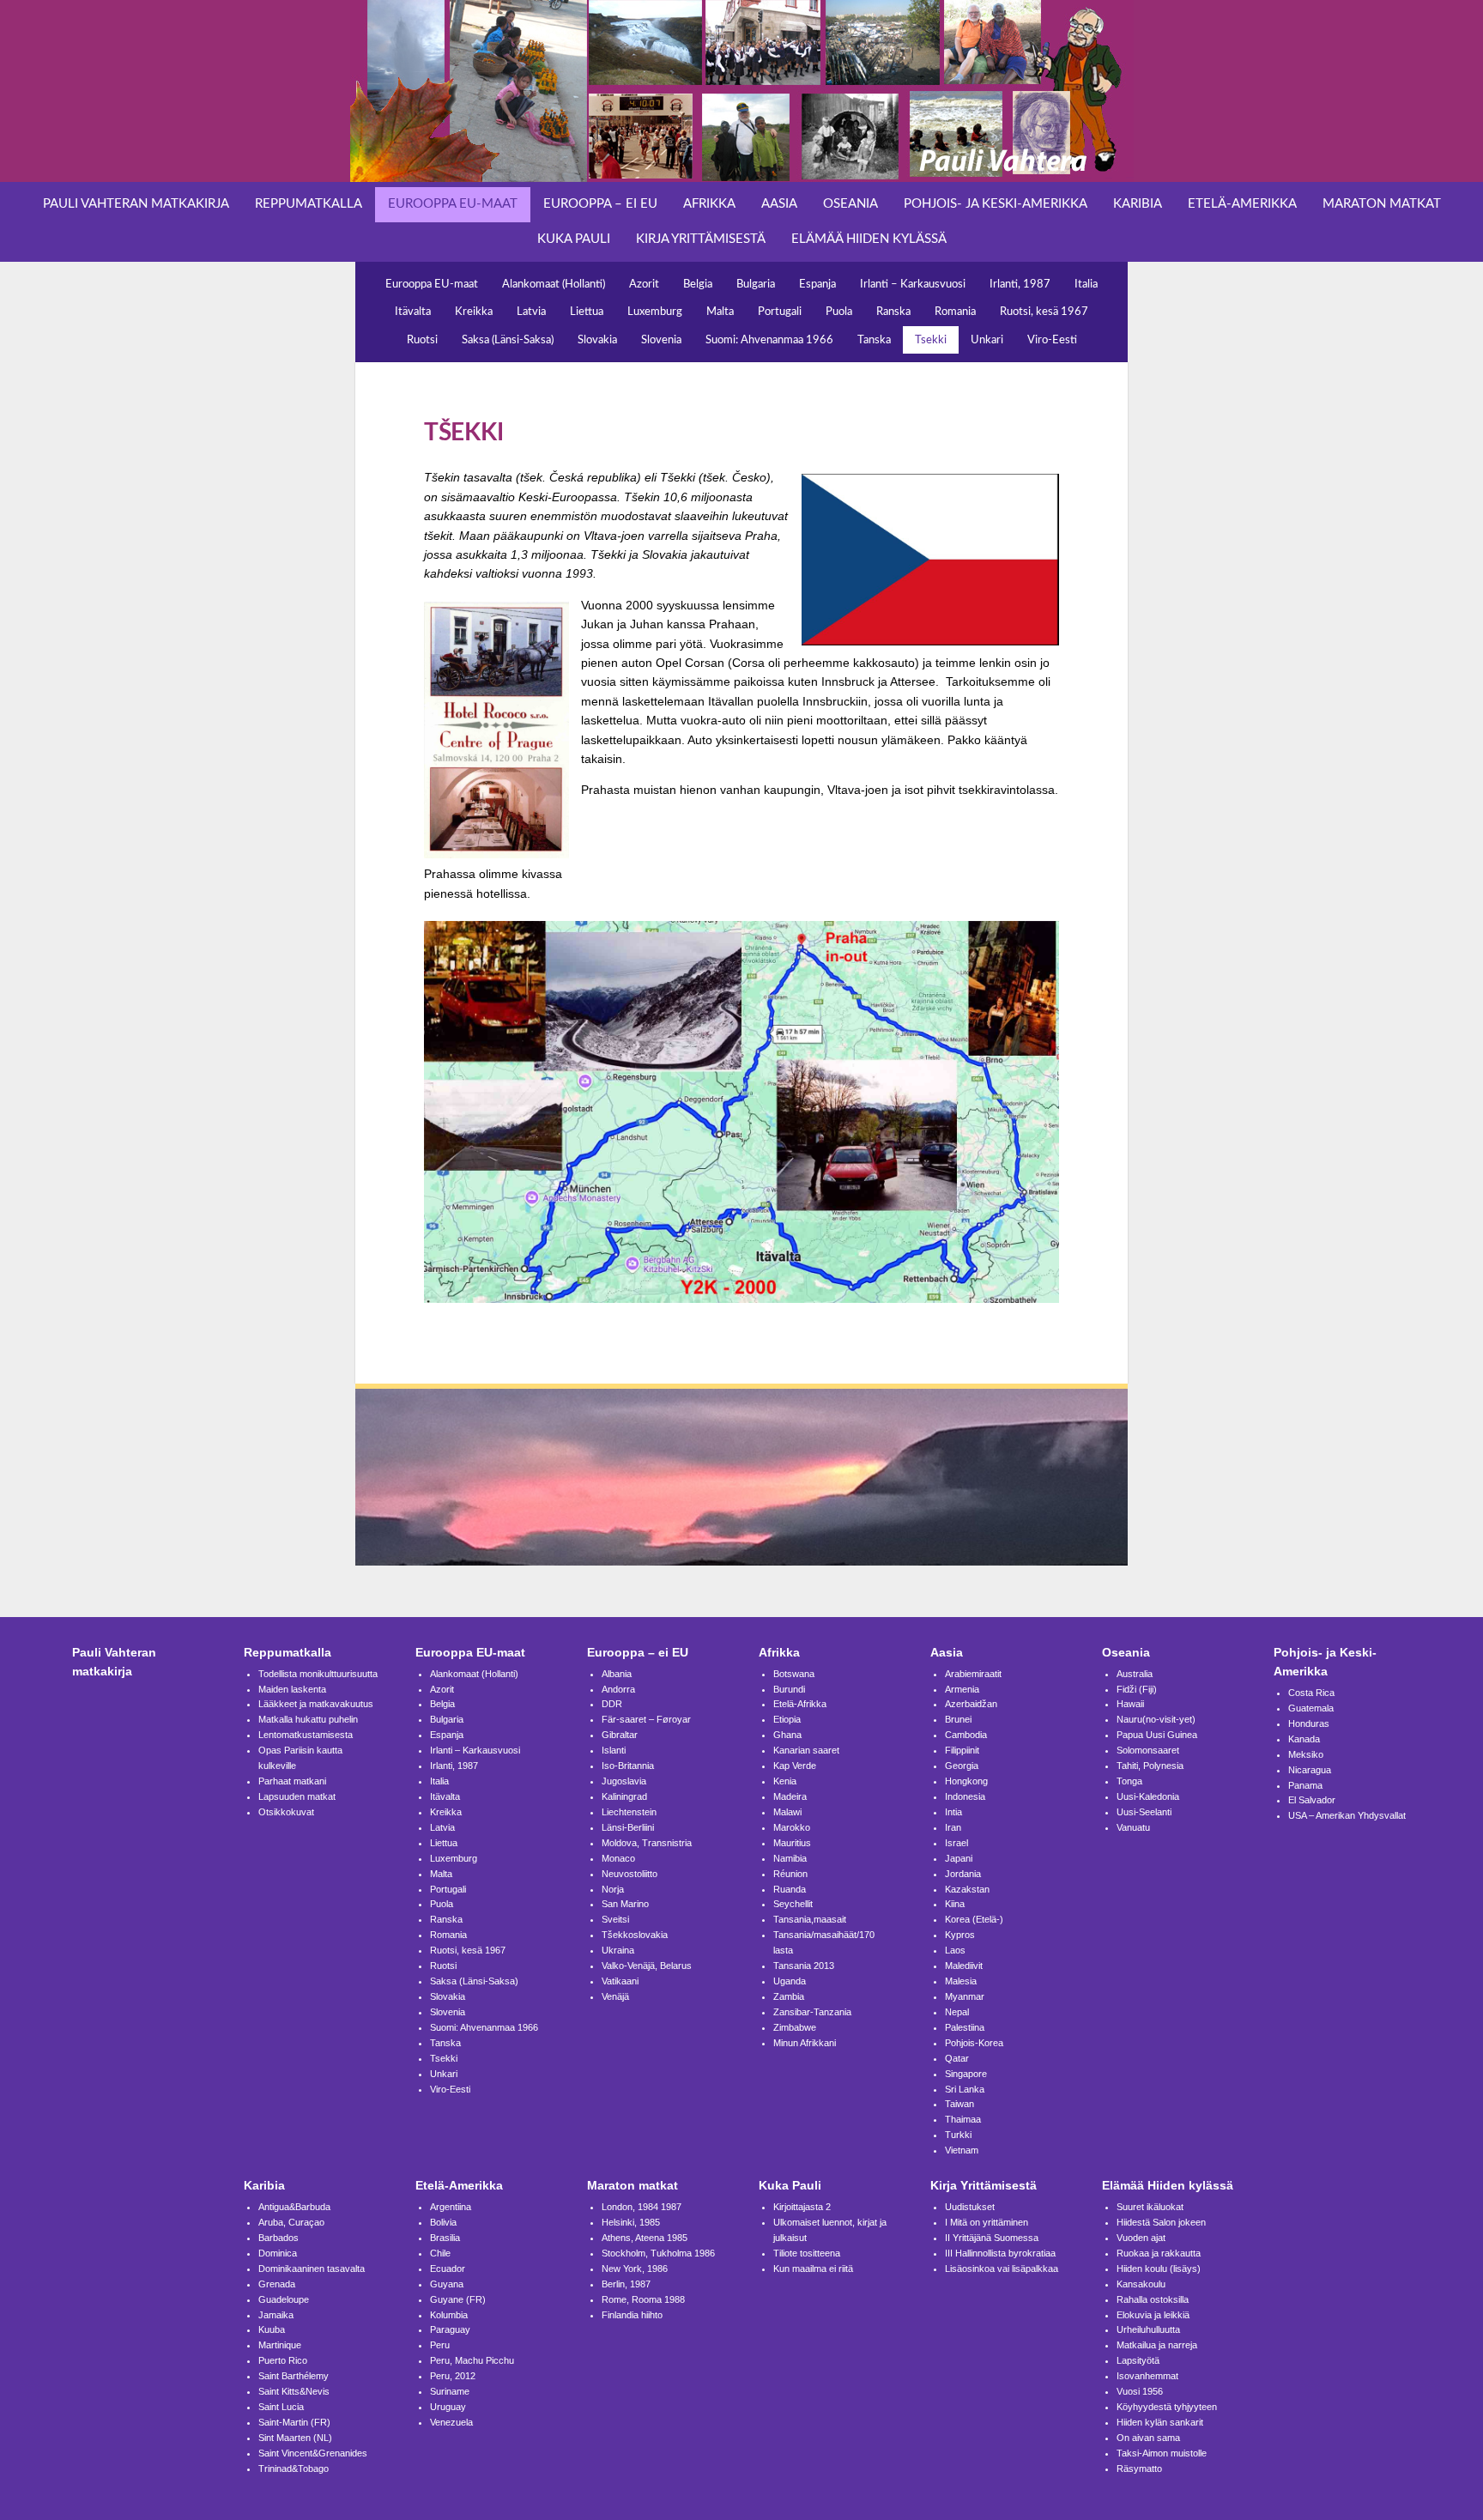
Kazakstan (967, 1889)
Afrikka (709, 204)
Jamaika (276, 2315)
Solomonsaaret (1148, 1750)
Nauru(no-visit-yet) (1156, 1719)
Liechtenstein (629, 1812)
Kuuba (272, 2329)
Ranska (893, 312)
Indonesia (965, 1796)
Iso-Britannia (628, 1766)
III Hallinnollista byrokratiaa (1000, 2253)
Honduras (1309, 1723)
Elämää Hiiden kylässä (869, 239)
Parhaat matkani (292, 1781)
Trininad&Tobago (294, 2469)
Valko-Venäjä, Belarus (647, 1966)
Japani (959, 1858)
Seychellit (793, 1904)
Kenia (785, 1781)
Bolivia (443, 2222)
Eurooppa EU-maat (453, 204)
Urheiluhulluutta (1148, 2329)
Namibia (790, 1858)
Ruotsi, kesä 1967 (1044, 312)
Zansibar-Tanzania (812, 2012)
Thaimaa (963, 2119)
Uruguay (448, 2407)
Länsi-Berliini (628, 1827)
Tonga (1129, 1781)
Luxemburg (655, 312)
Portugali (780, 312)
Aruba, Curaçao (291, 2222)
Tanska (874, 340)
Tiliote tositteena (807, 2253)
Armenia (962, 1689)
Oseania (850, 204)
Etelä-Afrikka (800, 1704)
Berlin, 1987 (626, 2284)
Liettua (587, 312)
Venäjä (615, 1996)
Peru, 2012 (453, 2376)
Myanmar (965, 1996)
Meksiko (1306, 1754)
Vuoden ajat (1141, 2238)
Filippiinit (962, 1750)
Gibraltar (620, 1735)
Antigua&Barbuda (294, 2207)
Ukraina (618, 1950)
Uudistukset (970, 2207)
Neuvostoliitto (630, 1874)
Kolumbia (449, 2315)
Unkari (987, 340)
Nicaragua (1310, 1770)
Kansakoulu (1141, 2284)
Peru (440, 2345)
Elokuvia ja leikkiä (1153, 2315)
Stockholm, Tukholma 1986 (658, 2253)
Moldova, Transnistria (647, 1843)
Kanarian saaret (806, 1750)
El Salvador (1312, 1800)
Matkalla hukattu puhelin (308, 1719)
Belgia (698, 284)
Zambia (789, 1996)
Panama (1305, 1785)
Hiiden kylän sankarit (1160, 2422)
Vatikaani (620, 1981)
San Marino (625, 1904)
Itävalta (413, 312)
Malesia (961, 1981)
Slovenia (661, 340)
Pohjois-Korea (974, 2043)
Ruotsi (422, 340)
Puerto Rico (283, 2360)
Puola (839, 312)
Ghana (787, 1735)
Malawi (787, 1812)
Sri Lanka (965, 2089)
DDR (612, 1704)
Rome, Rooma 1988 (643, 2299)
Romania (955, 312)
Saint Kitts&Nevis (294, 2391)
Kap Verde (795, 1766)
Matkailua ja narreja (1157, 2345)
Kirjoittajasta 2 (802, 2207)
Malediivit (964, 1966)
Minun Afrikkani (805, 2043)
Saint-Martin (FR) (294, 2422)
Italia (1086, 284)
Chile (440, 2253)
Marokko (792, 1827)
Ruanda (790, 1889)
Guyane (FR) (458, 2299)
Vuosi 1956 (1140, 2391)
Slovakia (597, 340)
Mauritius (792, 1843)
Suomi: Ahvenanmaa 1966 (769, 340)
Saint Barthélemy (294, 2376)
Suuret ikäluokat (1150, 2207)
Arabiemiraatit (973, 1674)
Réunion (790, 1874)
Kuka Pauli (574, 239)
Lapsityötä (1138, 2360)
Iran (953, 1827)
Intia (953, 1812)
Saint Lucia (281, 2407)
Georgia (962, 1766)
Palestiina (965, 2027)
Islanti (614, 1750)
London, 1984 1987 (642, 2207)
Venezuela (451, 2422)
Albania (617, 1674)
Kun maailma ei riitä (813, 2269)
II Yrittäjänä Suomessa (992, 2238)
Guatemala (1311, 1708)
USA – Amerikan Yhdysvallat (1347, 1815)
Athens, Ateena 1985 (645, 2238)
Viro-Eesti (1052, 340)
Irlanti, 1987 (1020, 284)
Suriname (450, 2391)
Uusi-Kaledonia (1148, 1796)
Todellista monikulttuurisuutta (318, 1674)
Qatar (957, 2058)
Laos (955, 1950)
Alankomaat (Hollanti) (554, 284)
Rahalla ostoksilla (1153, 2299)
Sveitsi (615, 1919)
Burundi (789, 1689)
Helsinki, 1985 (631, 2222)
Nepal (957, 2012)
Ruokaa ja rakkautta (1159, 2253)
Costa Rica (1311, 1693)
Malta (720, 312)
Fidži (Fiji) (1137, 1689)
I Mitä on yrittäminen (987, 2222)
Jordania (963, 1874)
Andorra (618, 1689)
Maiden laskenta (292, 1689)
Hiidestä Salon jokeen (1161, 2222)
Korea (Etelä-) (974, 1919)
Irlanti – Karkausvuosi (913, 284)
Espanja (817, 284)
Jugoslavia (624, 1781)
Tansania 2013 (804, 1966)
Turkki (958, 2135)
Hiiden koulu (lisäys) (1159, 2269)
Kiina (955, 1904)
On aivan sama (1148, 2438)
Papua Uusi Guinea (1157, 1735)
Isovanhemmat (1147, 2376)
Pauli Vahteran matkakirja (136, 204)
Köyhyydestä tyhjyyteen (1167, 2407)
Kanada (1304, 1739)
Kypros (960, 1935)
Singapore (966, 2074)
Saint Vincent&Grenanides (313, 2453)
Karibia (1138, 204)
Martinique (280, 2345)
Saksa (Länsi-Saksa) (508, 340)
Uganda (790, 1981)
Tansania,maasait (810, 1919)
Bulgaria (756, 284)
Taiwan (959, 2104)
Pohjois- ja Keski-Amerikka (996, 204)
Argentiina (451, 2207)
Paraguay (450, 2329)
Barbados (278, 2238)
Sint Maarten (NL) (295, 2438)
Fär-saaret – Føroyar (646, 1719)
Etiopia (787, 1719)
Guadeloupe (284, 2299)
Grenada (277, 2284)
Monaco (618, 1858)
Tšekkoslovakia (635, 1935)
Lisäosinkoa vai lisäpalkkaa (1002, 2269)
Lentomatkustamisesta (306, 1735)
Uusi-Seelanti (1144, 1812)
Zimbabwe (795, 2027)
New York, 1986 (635, 2269)
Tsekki (931, 340)
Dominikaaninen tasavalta (312, 2269)
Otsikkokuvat (286, 1812)
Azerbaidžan (971, 1704)
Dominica (278, 2253)
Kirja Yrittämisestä (701, 239)
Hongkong (966, 1781)
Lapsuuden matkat (297, 1796)
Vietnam (962, 2150)
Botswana (794, 1674)
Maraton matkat (1382, 204)
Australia (1135, 1674)
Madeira (790, 1796)
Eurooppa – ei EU (600, 204)
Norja (613, 1889)
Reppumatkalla (309, 204)
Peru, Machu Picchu (472, 2360)
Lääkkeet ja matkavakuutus (316, 1704)
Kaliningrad (624, 1796)
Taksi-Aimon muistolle (1162, 2453)
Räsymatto (1139, 2469)
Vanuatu (1133, 1827)
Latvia (531, 312)
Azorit (644, 284)
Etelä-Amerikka (1242, 204)
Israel (956, 1843)
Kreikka (474, 312)
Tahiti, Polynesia (1150, 1766)
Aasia (779, 204)
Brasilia (445, 2238)
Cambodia (966, 1735)
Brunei (958, 1719)
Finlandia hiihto (632, 2315)
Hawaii (1130, 1704)
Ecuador (448, 2269)
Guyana (447, 2284)
